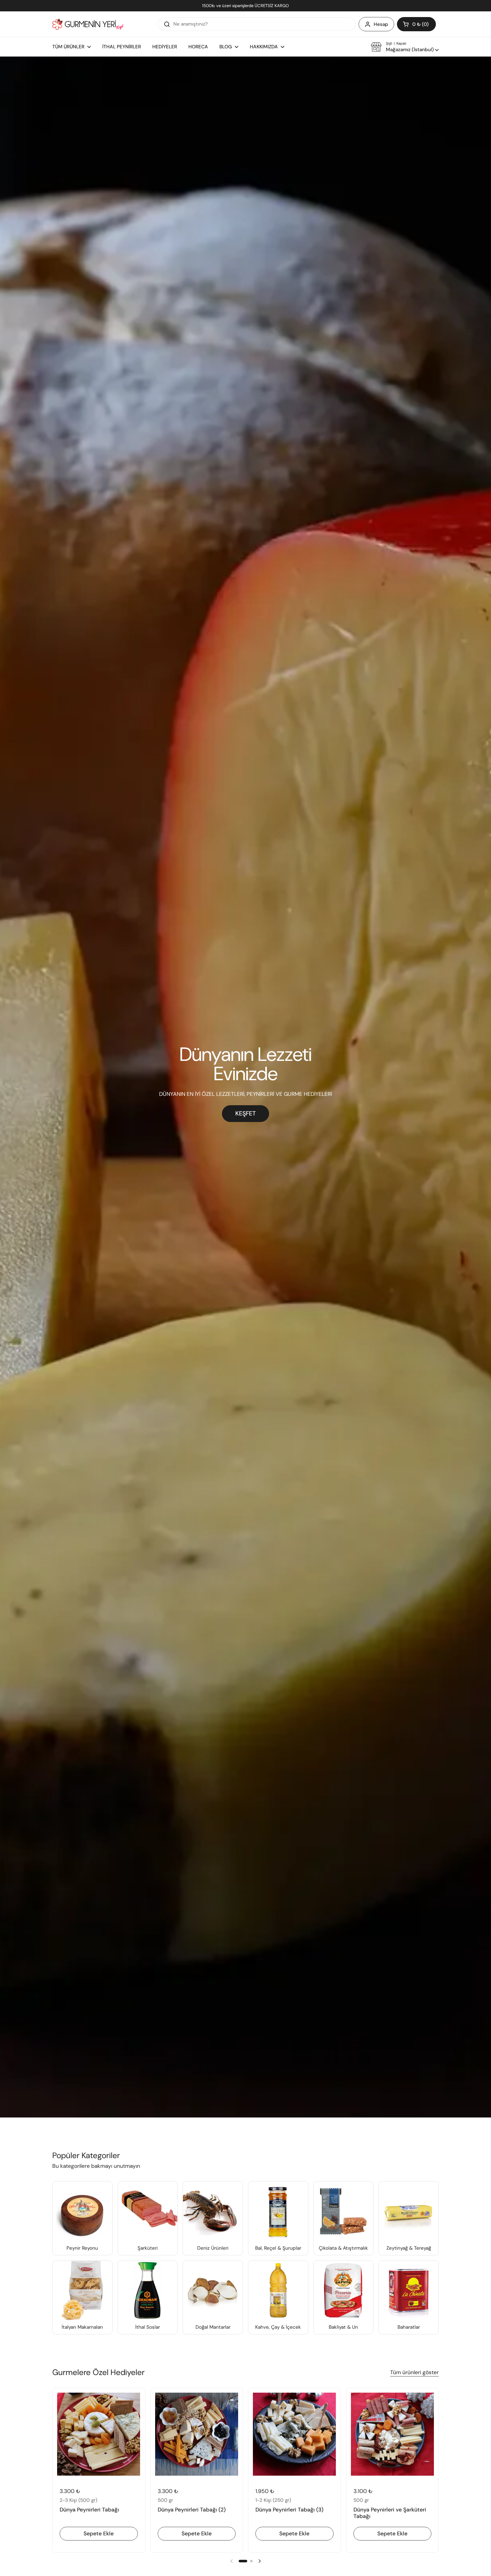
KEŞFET (246, 1113)
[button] (416, 24)
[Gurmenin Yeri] (88, 24)
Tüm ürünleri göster (414, 2372)
